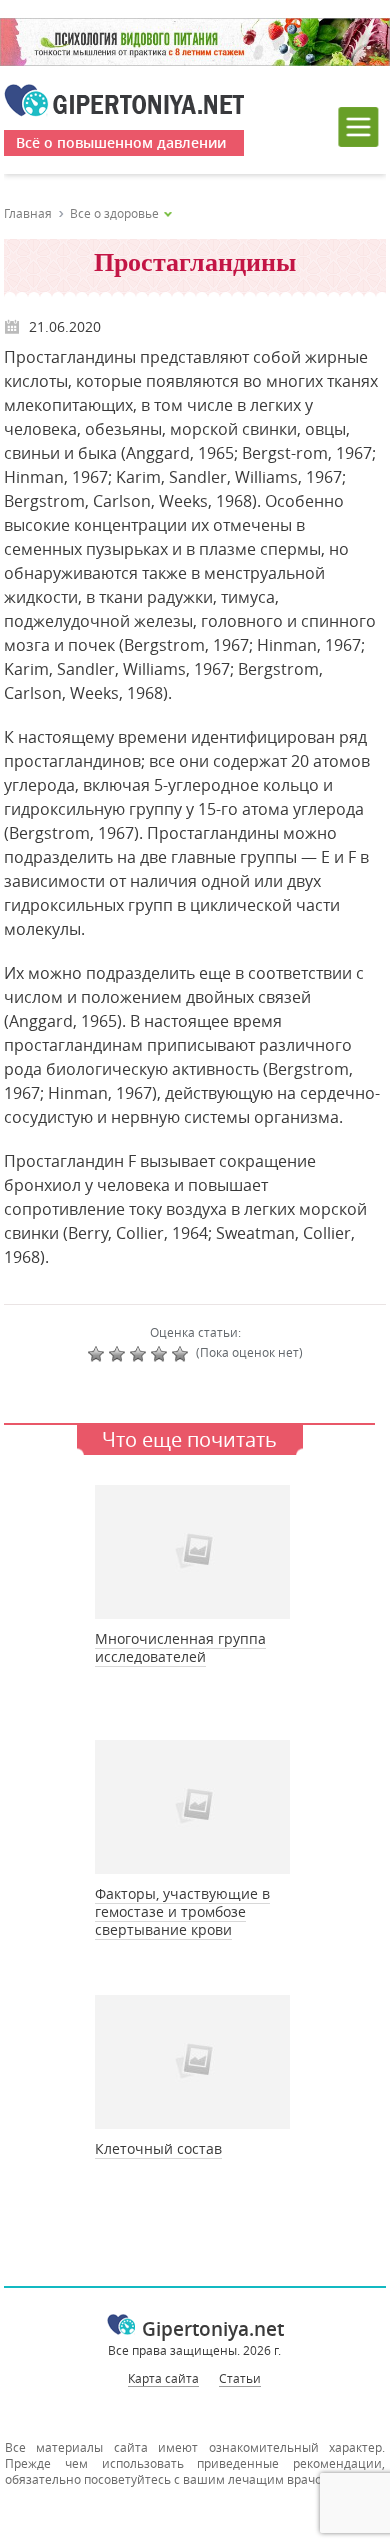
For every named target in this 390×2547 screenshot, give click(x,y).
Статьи (240, 2378)
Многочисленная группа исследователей (180, 1647)
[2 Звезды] (119, 1354)
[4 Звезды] (161, 1354)
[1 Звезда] (98, 1354)
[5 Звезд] (182, 1354)
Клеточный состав (158, 2148)
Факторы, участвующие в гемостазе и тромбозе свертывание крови (182, 1911)
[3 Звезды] (140, 1354)
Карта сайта (163, 2378)
